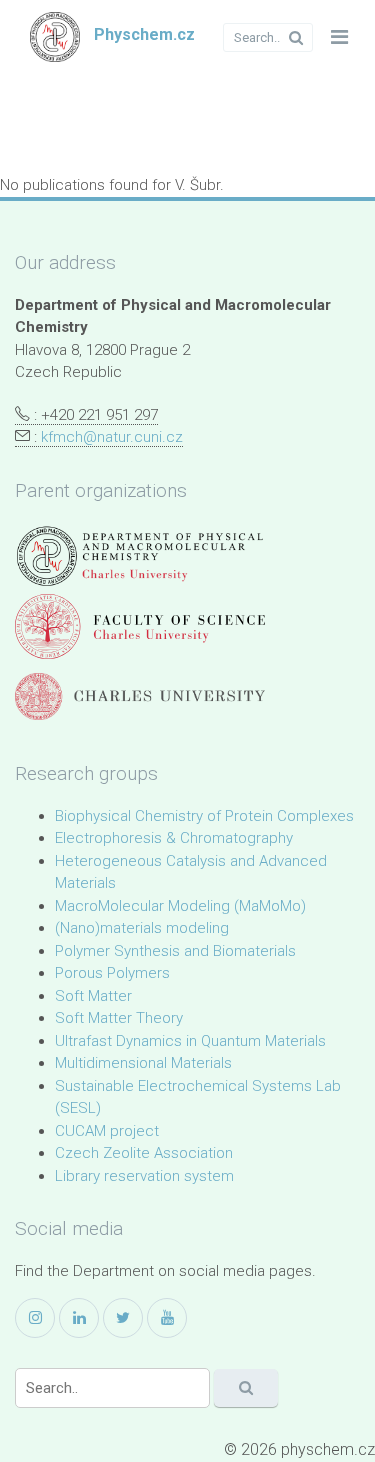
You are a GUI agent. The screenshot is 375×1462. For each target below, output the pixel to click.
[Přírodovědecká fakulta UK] (140, 626)
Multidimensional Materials (143, 1063)
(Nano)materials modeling (142, 928)
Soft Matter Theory (119, 1018)
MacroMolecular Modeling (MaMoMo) (180, 906)
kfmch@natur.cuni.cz (112, 437)
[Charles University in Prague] (140, 696)
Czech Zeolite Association (144, 1153)
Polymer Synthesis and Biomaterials (175, 951)
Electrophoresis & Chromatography (174, 838)
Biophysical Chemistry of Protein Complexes (204, 816)
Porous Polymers (112, 973)
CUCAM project (107, 1131)
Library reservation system (144, 1176)
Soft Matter (93, 996)
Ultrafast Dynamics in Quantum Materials (190, 1041)
